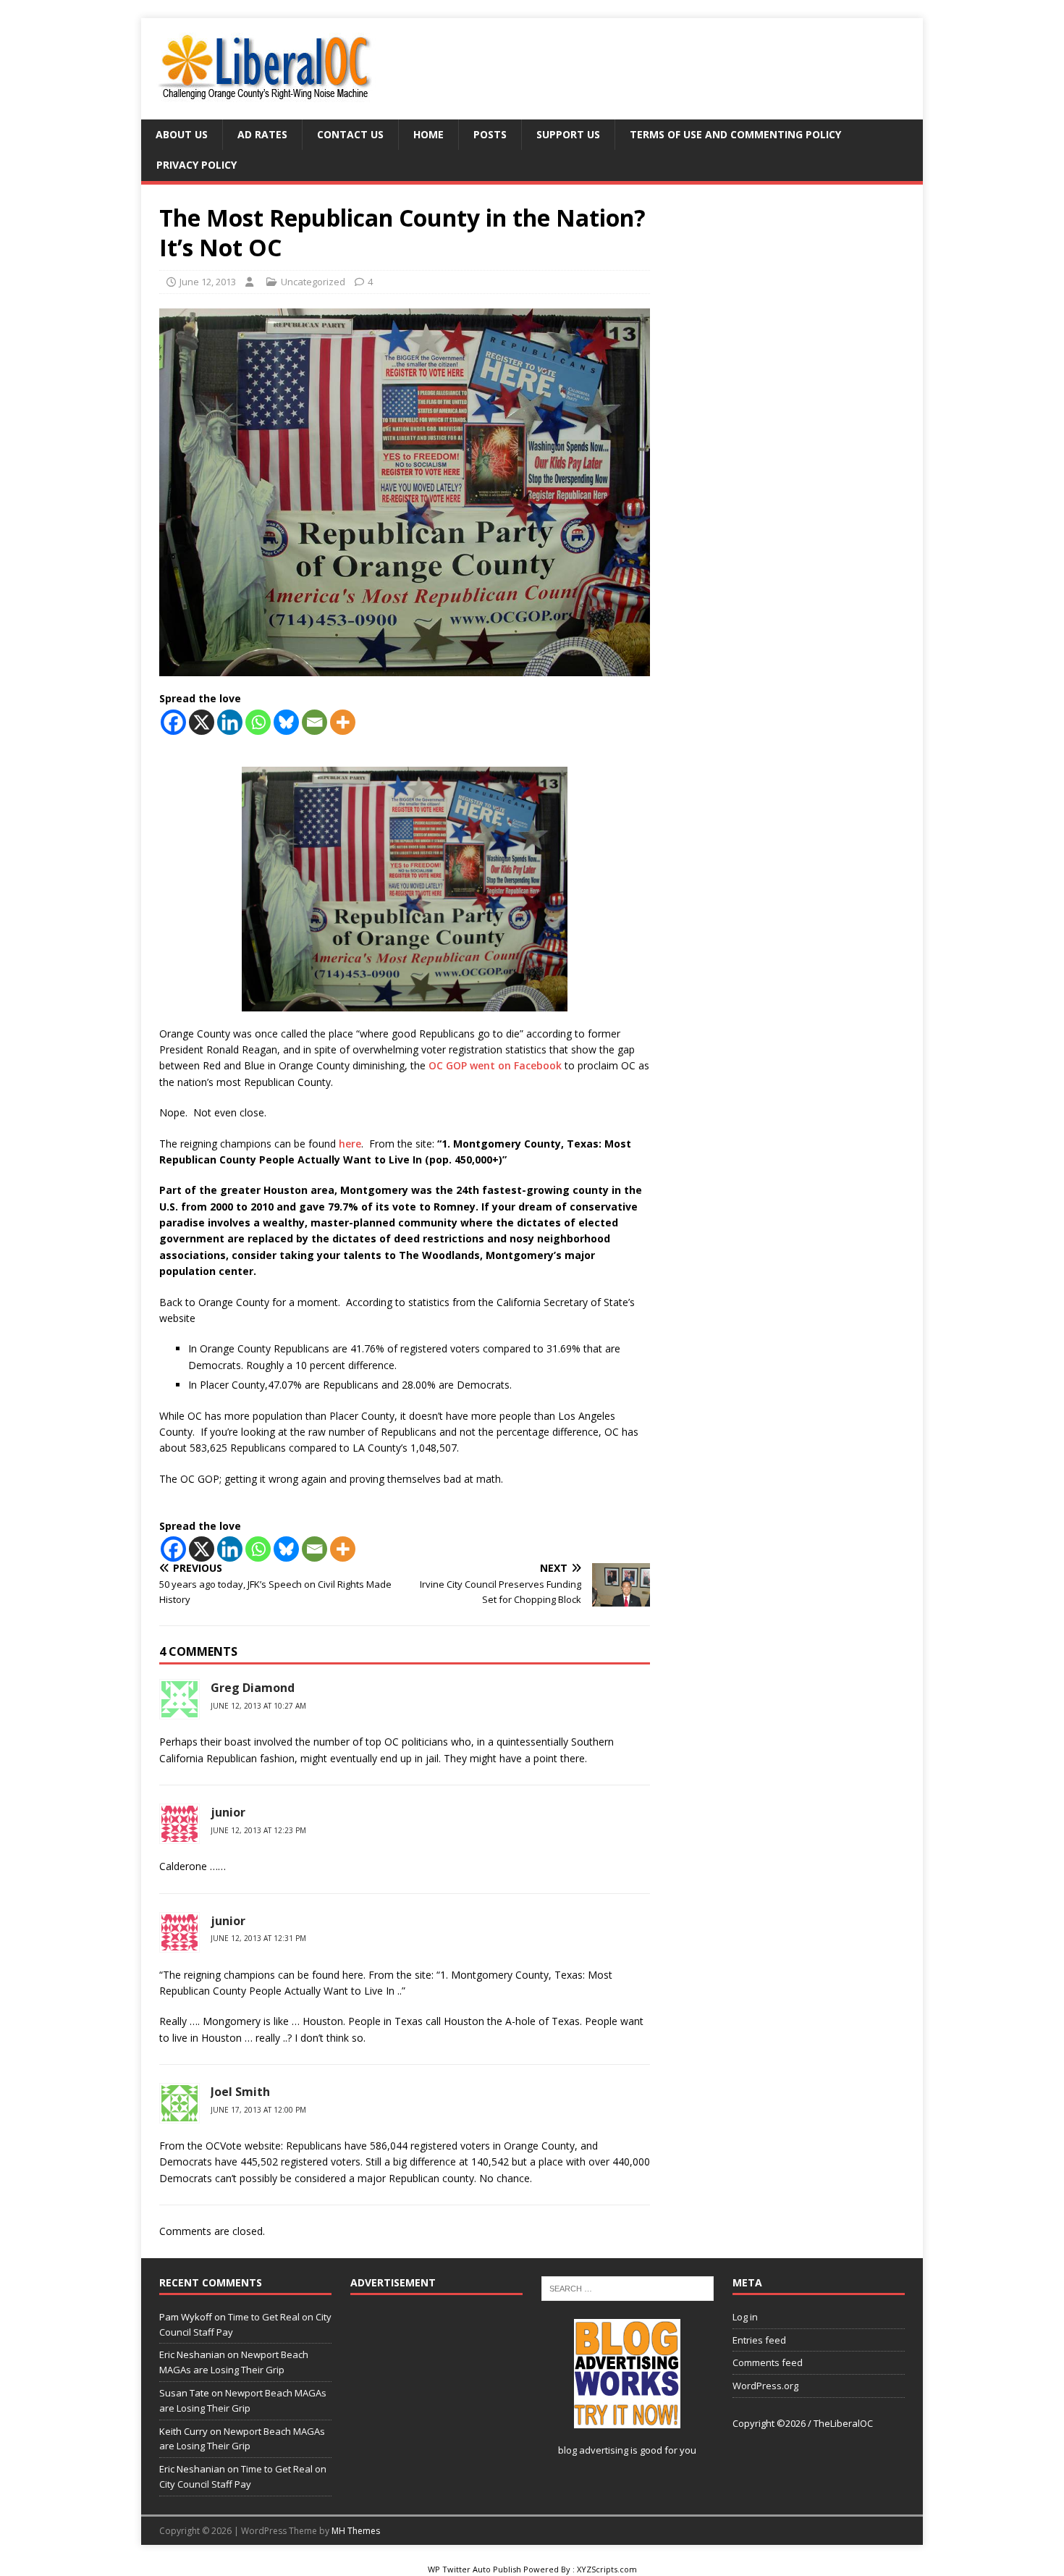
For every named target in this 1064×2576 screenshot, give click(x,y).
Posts (490, 134)
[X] (202, 722)
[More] (343, 722)
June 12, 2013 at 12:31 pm (258, 1938)
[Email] (314, 722)
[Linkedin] (230, 722)
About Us (182, 134)
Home (428, 134)
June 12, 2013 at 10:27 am (258, 1706)
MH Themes (356, 2531)
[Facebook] (173, 722)
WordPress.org (765, 2386)
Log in (745, 2317)
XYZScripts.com (607, 2569)
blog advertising (593, 2450)
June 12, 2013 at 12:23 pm (258, 1830)
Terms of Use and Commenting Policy (735, 134)
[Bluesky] (286, 722)
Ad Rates (262, 134)
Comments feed (768, 2362)
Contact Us (350, 134)
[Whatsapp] (258, 722)
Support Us (568, 134)
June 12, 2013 (208, 282)
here (349, 1144)
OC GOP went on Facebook (497, 1065)
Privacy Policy (197, 165)
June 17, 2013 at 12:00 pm (258, 2110)
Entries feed (759, 2340)
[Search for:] (628, 2287)
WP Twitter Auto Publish (474, 2569)
